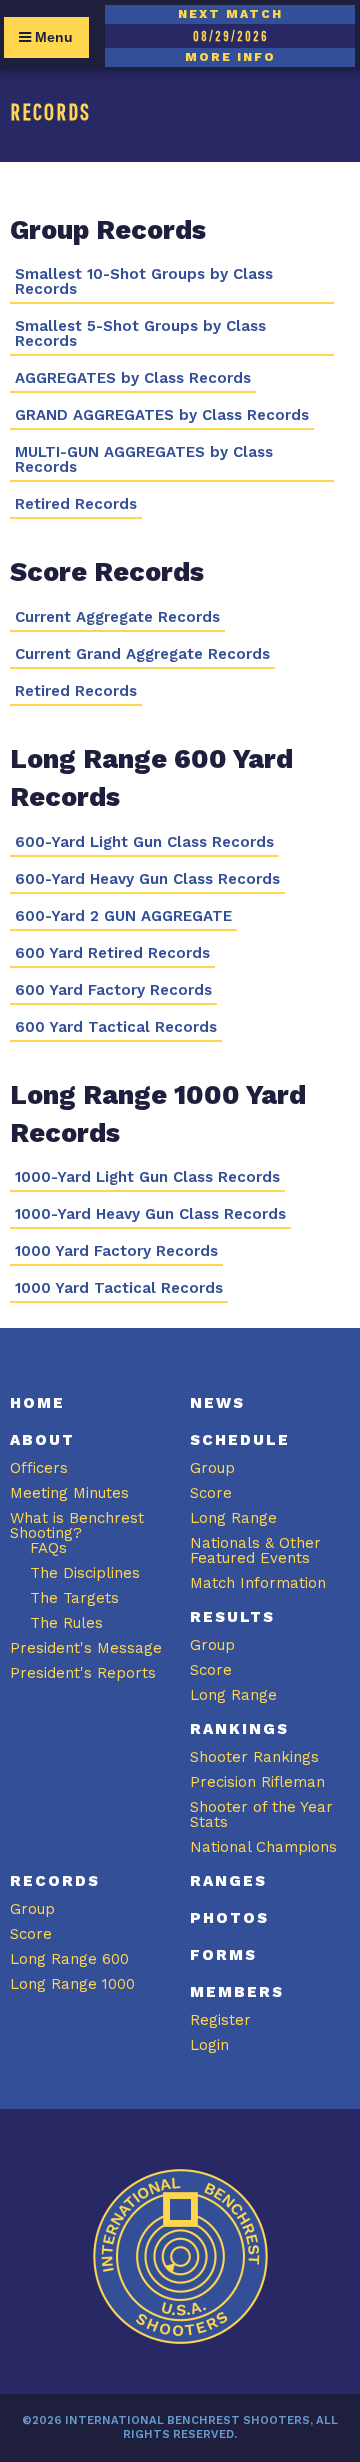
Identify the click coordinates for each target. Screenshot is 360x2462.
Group (212, 1468)
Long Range (233, 1518)
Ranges (228, 1881)
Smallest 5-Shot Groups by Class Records (140, 334)
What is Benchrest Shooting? (77, 1525)
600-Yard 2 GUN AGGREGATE (123, 916)
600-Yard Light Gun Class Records (144, 842)
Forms (223, 1955)
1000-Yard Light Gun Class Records (147, 1177)
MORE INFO (230, 57)
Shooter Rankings (254, 1757)
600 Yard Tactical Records (116, 1027)
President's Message (86, 1648)
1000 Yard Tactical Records (119, 1288)
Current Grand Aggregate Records (142, 654)
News (217, 1403)
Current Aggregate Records (117, 617)
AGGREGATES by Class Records (133, 378)
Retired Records (76, 504)
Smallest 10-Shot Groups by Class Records (144, 282)
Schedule (240, 1440)
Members (237, 1992)
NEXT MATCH (230, 14)
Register (220, 2020)
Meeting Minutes (69, 1493)
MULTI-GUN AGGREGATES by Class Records (144, 460)
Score (211, 1493)
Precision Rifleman (257, 1782)
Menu (52, 37)
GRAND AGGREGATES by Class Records (162, 415)
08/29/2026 (230, 36)
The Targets (74, 1598)
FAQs (48, 1548)
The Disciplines (85, 1573)
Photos (229, 1918)
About (42, 1440)
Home (37, 1403)
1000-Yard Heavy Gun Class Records (150, 1214)
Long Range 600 (69, 1959)
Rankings (239, 1729)
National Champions (263, 1847)
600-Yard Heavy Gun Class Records (147, 879)
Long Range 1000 (72, 1984)
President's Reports (83, 1673)
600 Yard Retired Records (112, 953)
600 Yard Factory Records (113, 990)
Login (209, 2045)
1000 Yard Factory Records (116, 1251)
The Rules (66, 1623)
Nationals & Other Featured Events (255, 1550)
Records (55, 1881)
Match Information (258, 1583)
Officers (39, 1468)
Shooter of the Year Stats (261, 1814)
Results (232, 1617)
